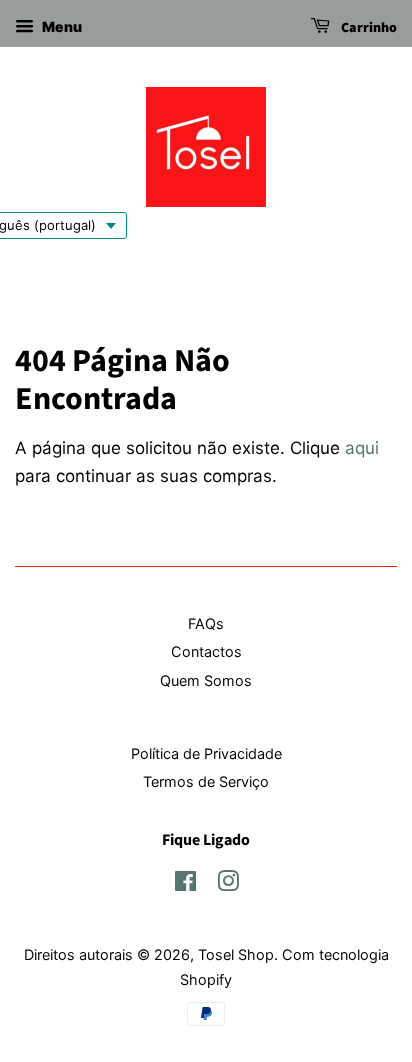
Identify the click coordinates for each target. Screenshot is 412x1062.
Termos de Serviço (206, 781)
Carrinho (367, 28)
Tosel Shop (236, 954)
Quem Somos (206, 680)
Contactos (206, 651)
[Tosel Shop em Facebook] (185, 884)
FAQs (206, 623)
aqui (362, 448)
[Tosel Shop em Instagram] (228, 884)
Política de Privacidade (206, 753)
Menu (60, 26)
